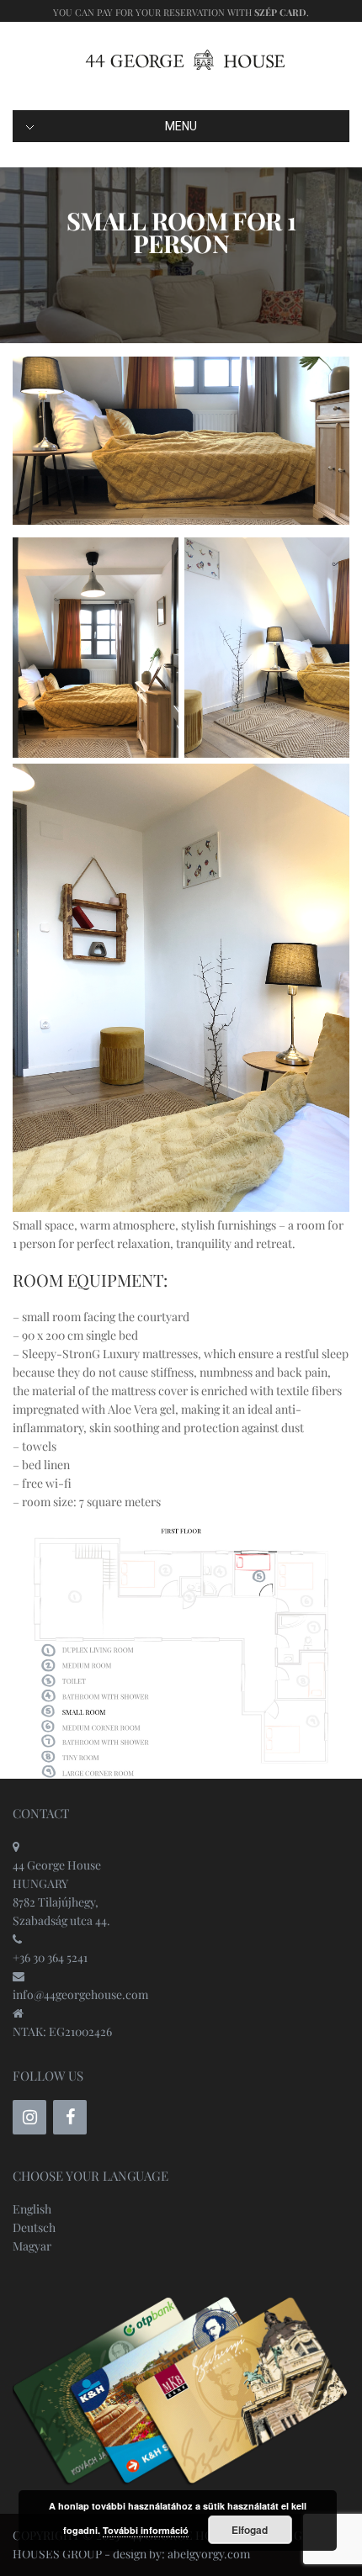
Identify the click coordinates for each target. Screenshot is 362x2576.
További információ (146, 2530)
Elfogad (250, 2530)
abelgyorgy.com (209, 2554)
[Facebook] (70, 2117)
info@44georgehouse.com (80, 1994)
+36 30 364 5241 (50, 1957)
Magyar (32, 2246)
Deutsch (34, 2227)
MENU (181, 126)
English (32, 2209)
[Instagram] (29, 2117)
